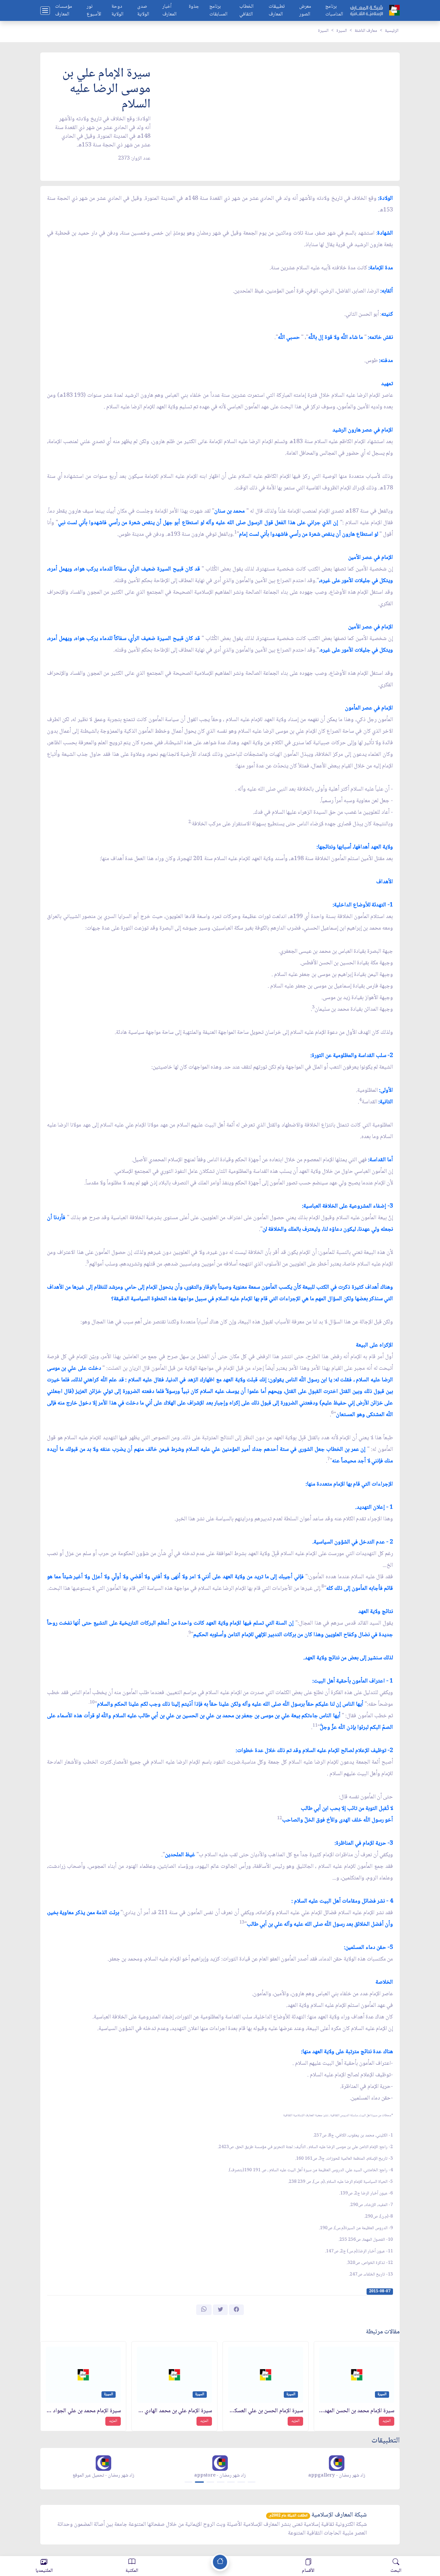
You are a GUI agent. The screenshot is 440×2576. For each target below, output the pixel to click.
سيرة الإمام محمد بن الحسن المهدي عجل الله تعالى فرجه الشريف (357, 2411)
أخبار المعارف (169, 11)
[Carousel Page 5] (231, 2482)
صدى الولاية (143, 11)
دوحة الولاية (117, 11)
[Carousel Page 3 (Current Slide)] (210, 2482)
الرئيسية (392, 31)
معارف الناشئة (366, 31)
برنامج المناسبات (334, 11)
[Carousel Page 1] (188, 2482)
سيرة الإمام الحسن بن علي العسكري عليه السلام (266, 2411)
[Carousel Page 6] (241, 2482)
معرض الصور (305, 11)
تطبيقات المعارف (277, 11)
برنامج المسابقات (218, 11)
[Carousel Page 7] (252, 2482)
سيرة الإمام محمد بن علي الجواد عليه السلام (83, 2411)
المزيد (387, 2421)
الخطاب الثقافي (246, 11)
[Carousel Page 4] (221, 2482)
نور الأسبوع (94, 11)
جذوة (194, 7)
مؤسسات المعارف (64, 11)
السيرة (342, 31)
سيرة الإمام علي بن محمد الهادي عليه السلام (174, 2411)
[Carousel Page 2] (199, 2482)
